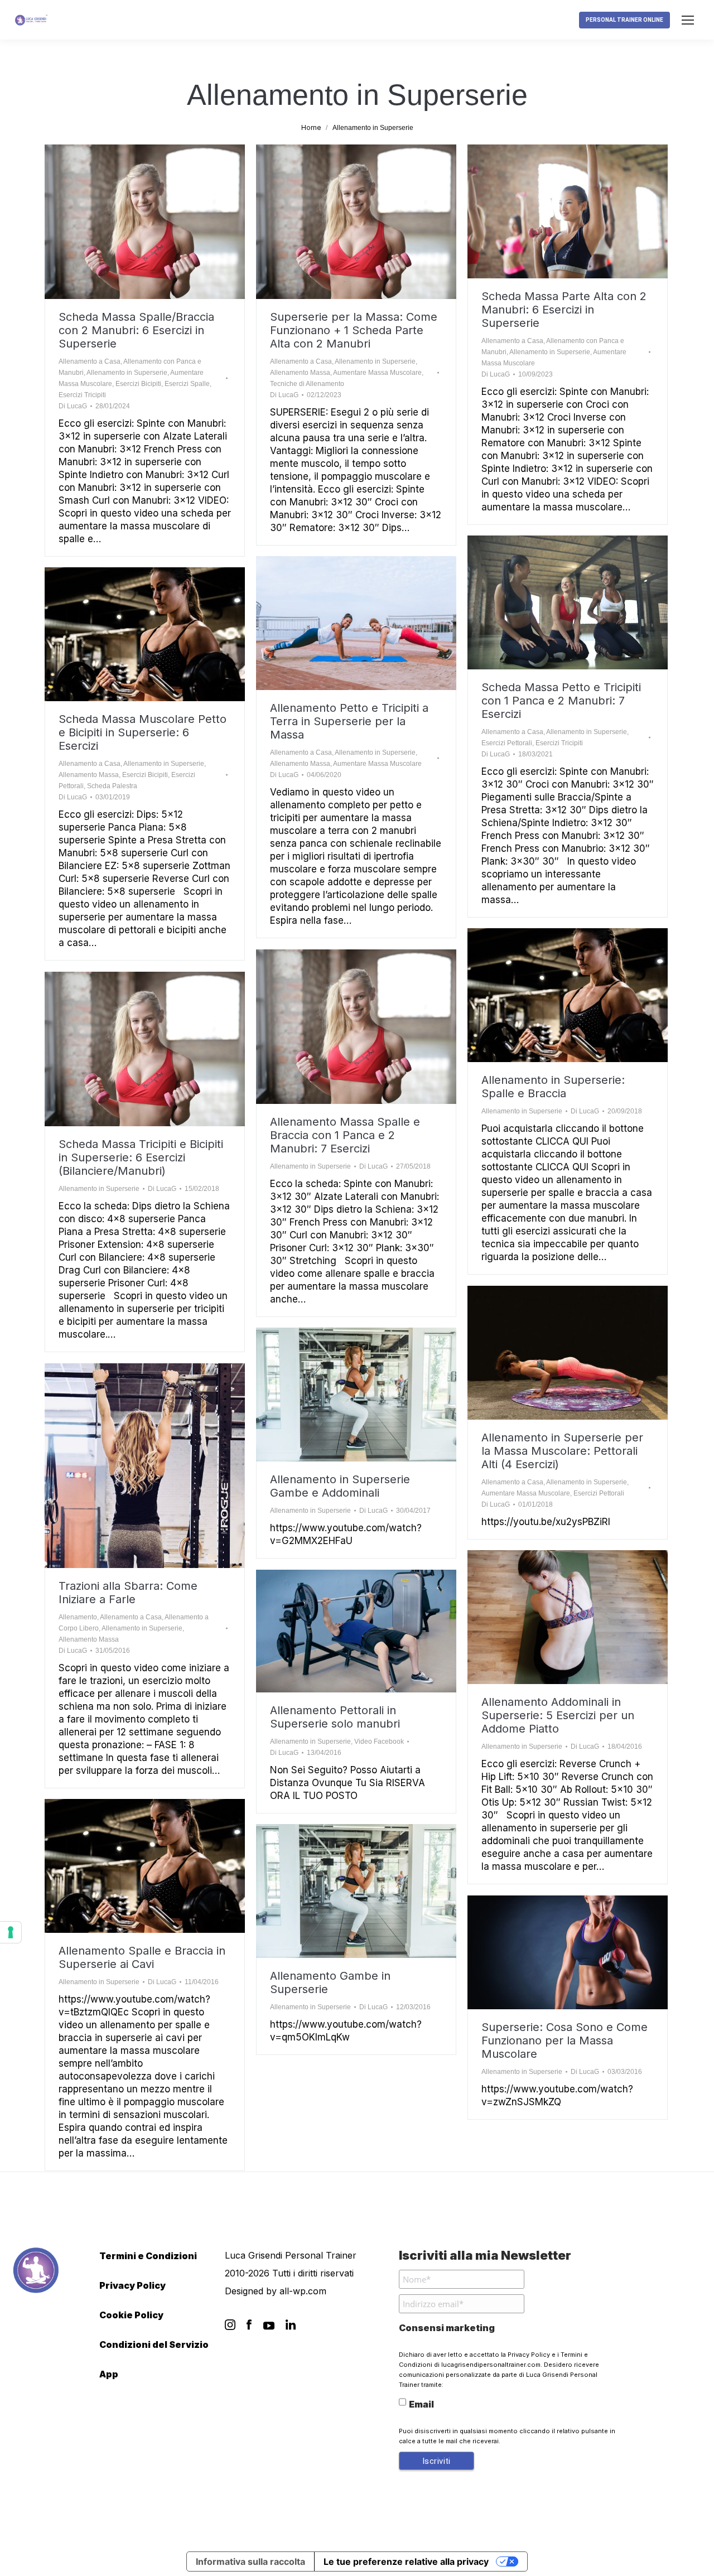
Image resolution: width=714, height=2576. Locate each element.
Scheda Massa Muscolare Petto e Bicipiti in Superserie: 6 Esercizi (143, 732)
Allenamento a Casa (90, 361)
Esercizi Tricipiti (82, 395)
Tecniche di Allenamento (307, 384)
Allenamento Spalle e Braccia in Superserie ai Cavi (142, 1957)
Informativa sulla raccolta (250, 2561)
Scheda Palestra (112, 786)
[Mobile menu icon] (688, 20)
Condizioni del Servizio (154, 2345)
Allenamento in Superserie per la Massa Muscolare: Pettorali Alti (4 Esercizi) (562, 1451)
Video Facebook (379, 1742)
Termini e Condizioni (148, 2256)
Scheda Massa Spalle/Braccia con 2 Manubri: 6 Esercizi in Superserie (136, 330)
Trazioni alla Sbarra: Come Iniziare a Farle (128, 1593)
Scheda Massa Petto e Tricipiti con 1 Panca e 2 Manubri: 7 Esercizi (561, 701)
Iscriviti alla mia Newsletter (485, 2255)
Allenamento (78, 1617)
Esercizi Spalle (187, 384)
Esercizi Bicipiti (138, 384)
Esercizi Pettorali (507, 743)
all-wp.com (303, 2291)
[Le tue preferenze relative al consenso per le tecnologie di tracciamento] (11, 1932)
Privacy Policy (132, 2285)
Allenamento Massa (300, 373)
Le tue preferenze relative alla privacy (406, 2561)
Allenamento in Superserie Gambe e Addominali (340, 1486)
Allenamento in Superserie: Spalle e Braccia (553, 1087)
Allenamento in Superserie (127, 373)
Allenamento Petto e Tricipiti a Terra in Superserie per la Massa (349, 721)
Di (73, 406)
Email (421, 2404)
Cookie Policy (131, 2315)
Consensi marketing (447, 2328)
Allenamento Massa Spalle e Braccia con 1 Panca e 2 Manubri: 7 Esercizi (345, 1135)
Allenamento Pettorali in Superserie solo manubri (335, 1717)
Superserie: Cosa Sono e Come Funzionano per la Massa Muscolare (565, 2040)
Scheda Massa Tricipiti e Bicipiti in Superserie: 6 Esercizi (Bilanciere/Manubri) (141, 1157)
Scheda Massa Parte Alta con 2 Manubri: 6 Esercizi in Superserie (564, 310)
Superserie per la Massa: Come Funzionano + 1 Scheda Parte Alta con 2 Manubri (354, 330)
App (109, 2374)
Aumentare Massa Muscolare (377, 373)
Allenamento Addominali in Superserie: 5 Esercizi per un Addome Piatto (558, 1715)
